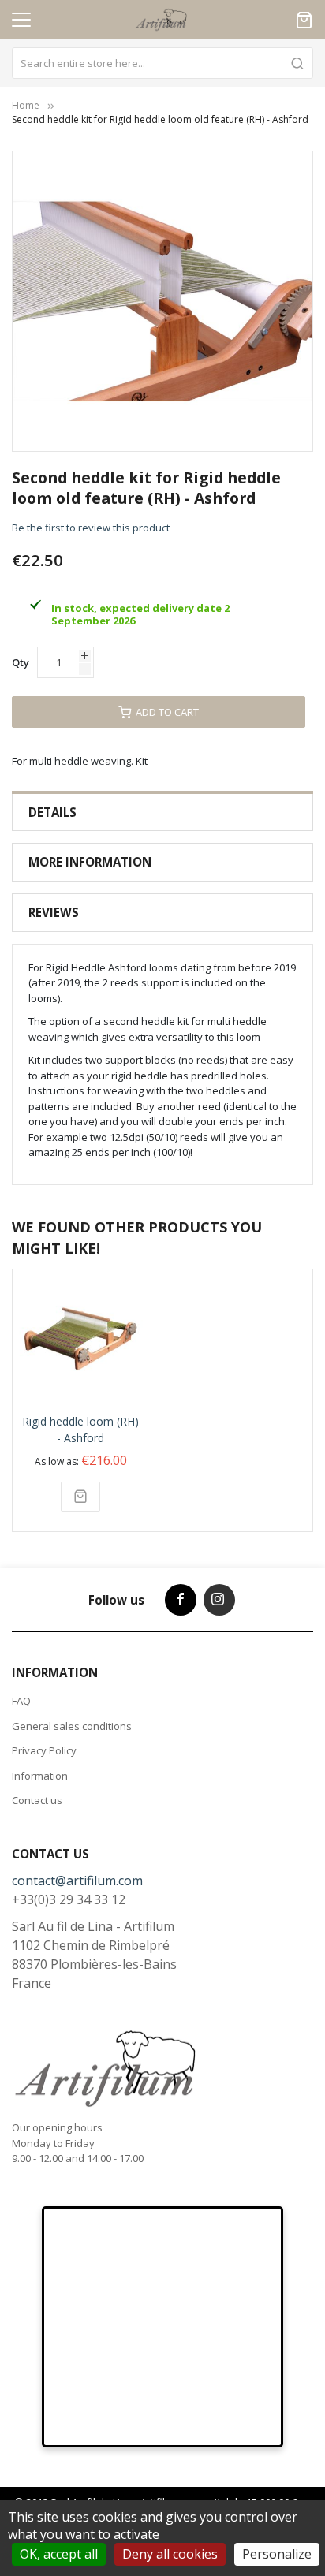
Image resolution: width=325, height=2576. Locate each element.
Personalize (277, 2554)
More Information (90, 862)
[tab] (162, 813)
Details (52, 812)
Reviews (54, 912)
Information (40, 1776)
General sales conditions (72, 1726)
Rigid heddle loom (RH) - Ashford (80, 1430)
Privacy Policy (44, 1750)
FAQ (21, 1701)
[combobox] (162, 63)
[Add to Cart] (80, 1497)
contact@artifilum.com (77, 1881)
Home (26, 105)
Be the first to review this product (91, 528)
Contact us (37, 1800)
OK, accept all (59, 2554)
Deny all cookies (170, 2554)
